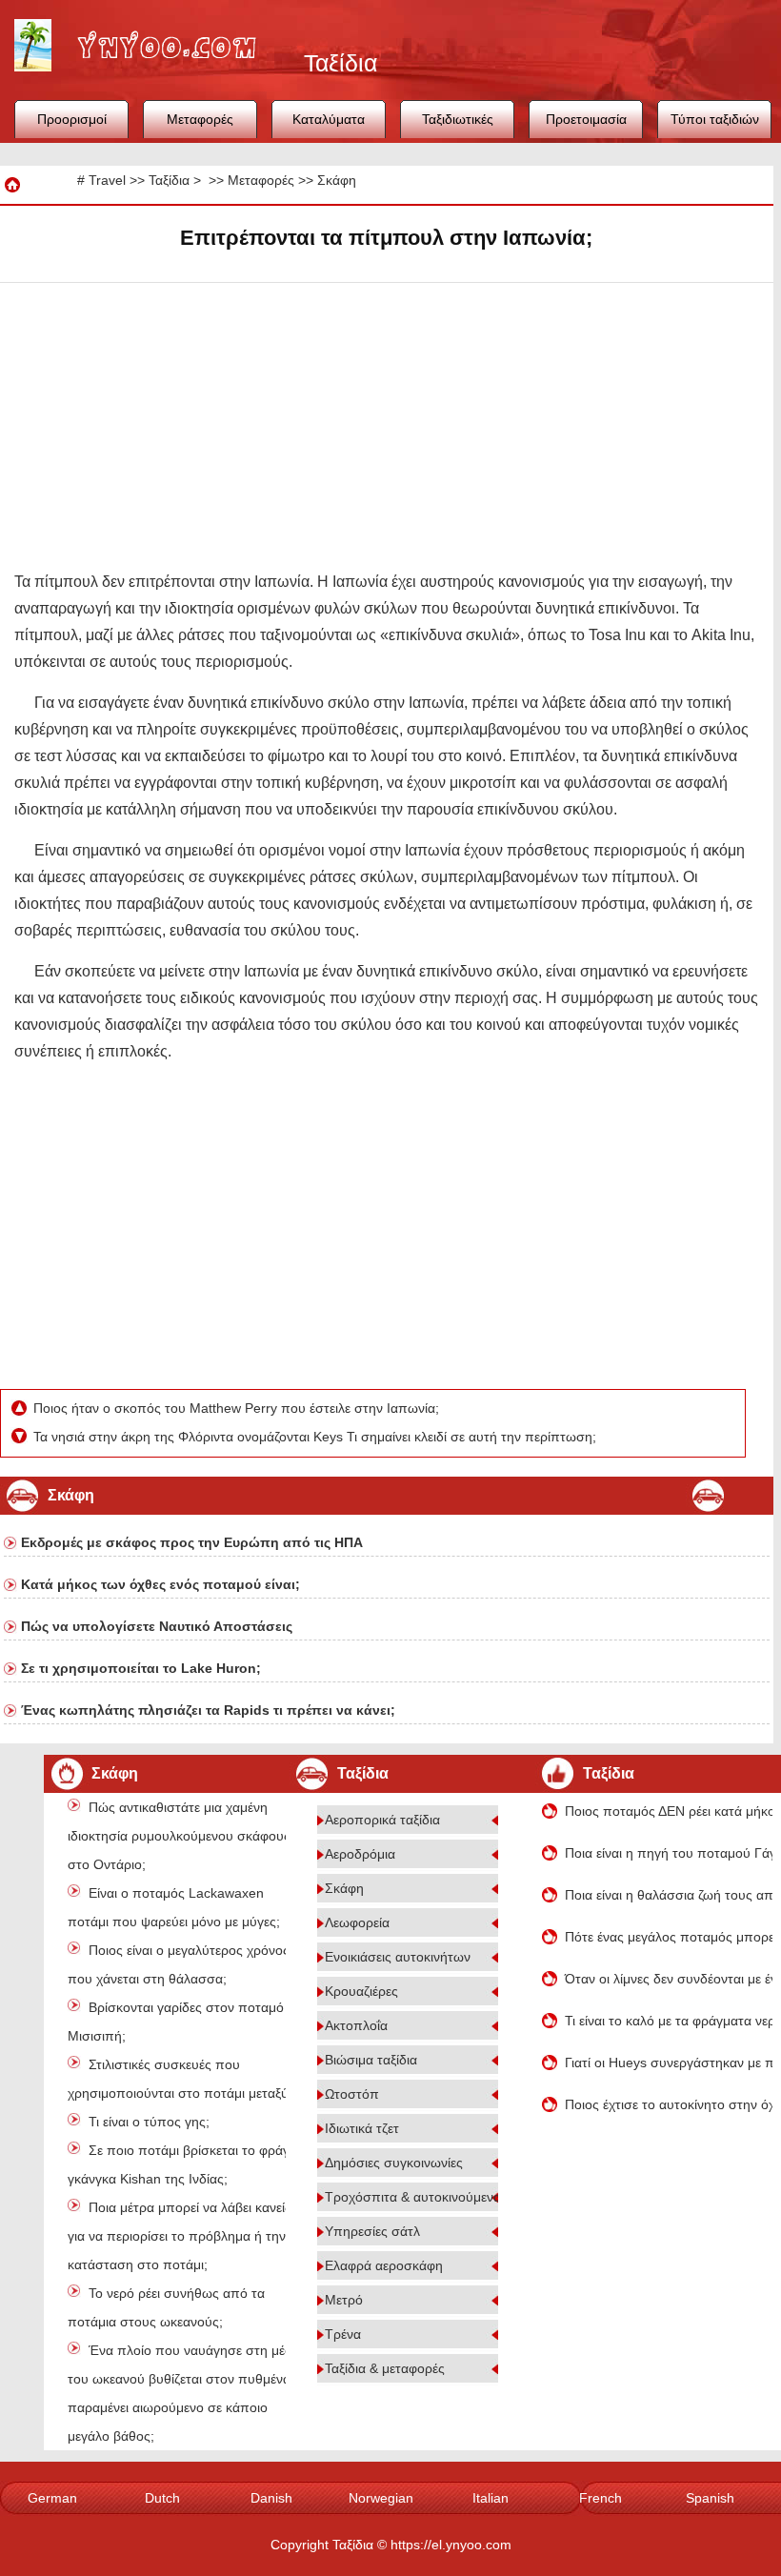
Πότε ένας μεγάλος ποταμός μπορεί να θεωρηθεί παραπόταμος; (669, 1937)
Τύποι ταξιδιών (715, 119)
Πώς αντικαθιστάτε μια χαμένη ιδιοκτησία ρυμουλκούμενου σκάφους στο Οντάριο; (179, 1836)
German (52, 2498)
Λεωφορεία (357, 1922)
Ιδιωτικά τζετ (362, 2128)
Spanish (710, 2498)
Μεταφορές (200, 119)
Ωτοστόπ (352, 2094)
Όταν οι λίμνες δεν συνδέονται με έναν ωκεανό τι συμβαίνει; (669, 1979)
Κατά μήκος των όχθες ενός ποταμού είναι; (160, 1584)
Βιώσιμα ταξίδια (371, 2060)
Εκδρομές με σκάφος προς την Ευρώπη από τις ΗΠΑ (192, 1542)
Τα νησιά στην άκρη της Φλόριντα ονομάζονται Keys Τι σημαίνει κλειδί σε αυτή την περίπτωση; (317, 1437)
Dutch (162, 2498)
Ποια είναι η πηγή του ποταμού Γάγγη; (669, 1853)
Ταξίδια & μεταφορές (385, 2368)
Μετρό (344, 2300)
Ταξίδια (169, 180)
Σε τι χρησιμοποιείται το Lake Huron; (141, 1668)
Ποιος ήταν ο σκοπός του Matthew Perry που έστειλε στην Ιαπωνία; (238, 1408)
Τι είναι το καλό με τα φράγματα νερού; (669, 2021)
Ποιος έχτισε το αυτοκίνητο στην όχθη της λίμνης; (669, 2104)
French (601, 2498)
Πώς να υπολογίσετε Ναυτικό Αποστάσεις (157, 1626)
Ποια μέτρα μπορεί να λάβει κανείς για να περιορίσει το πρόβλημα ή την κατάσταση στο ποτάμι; (180, 2236)
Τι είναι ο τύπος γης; (149, 2122)
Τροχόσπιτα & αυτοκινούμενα (413, 2197)
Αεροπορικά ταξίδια (382, 1820)
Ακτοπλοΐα (356, 2025)
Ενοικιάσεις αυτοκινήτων (398, 1957)
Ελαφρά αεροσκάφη (384, 2265)
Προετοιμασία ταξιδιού (586, 125)
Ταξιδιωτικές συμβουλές (458, 125)
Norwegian (381, 2498)
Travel (107, 180)
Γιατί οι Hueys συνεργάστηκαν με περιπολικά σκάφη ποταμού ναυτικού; (669, 2063)
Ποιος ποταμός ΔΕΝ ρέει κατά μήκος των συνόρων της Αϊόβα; (669, 1811)
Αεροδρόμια (360, 1854)
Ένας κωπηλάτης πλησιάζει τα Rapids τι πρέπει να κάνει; (208, 1710)
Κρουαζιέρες (361, 1991)
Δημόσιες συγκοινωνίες (394, 2163)
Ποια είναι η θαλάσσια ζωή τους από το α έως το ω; (669, 1895)
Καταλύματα (329, 119)
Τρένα (343, 2334)
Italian (491, 2498)
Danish (271, 2498)
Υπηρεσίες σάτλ (372, 2231)
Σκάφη (337, 180)
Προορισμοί (72, 119)
